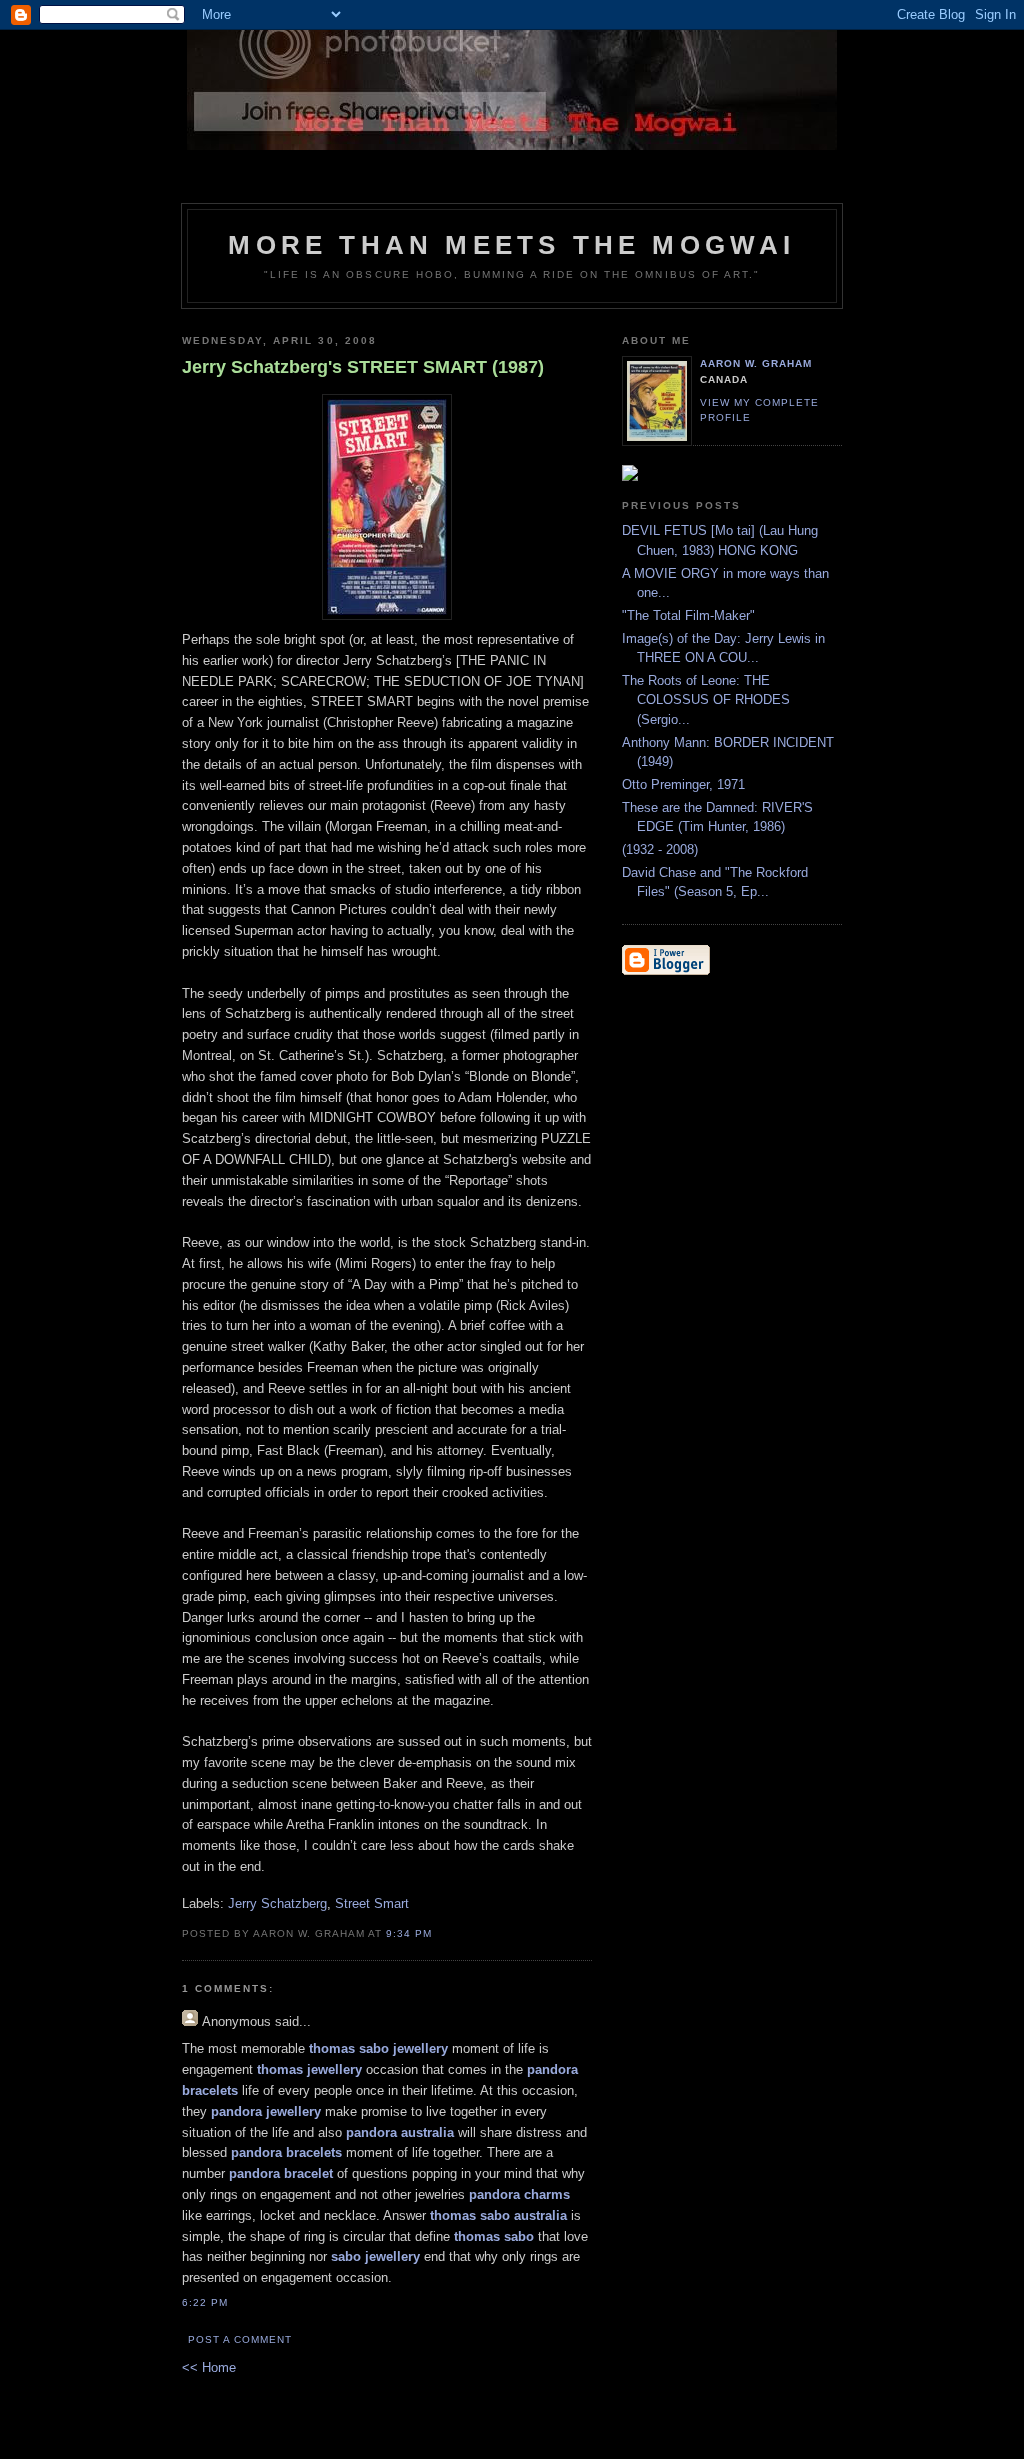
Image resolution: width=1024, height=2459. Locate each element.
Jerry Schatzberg (277, 1903)
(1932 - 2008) (660, 849)
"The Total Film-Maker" (688, 615)
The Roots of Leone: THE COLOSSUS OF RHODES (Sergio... (706, 700)
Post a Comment (240, 2339)
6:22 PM (205, 2302)
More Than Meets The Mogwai (511, 245)
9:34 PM (409, 1933)
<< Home (209, 2367)
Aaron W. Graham (756, 363)
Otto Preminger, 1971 (683, 784)
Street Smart (372, 1903)
